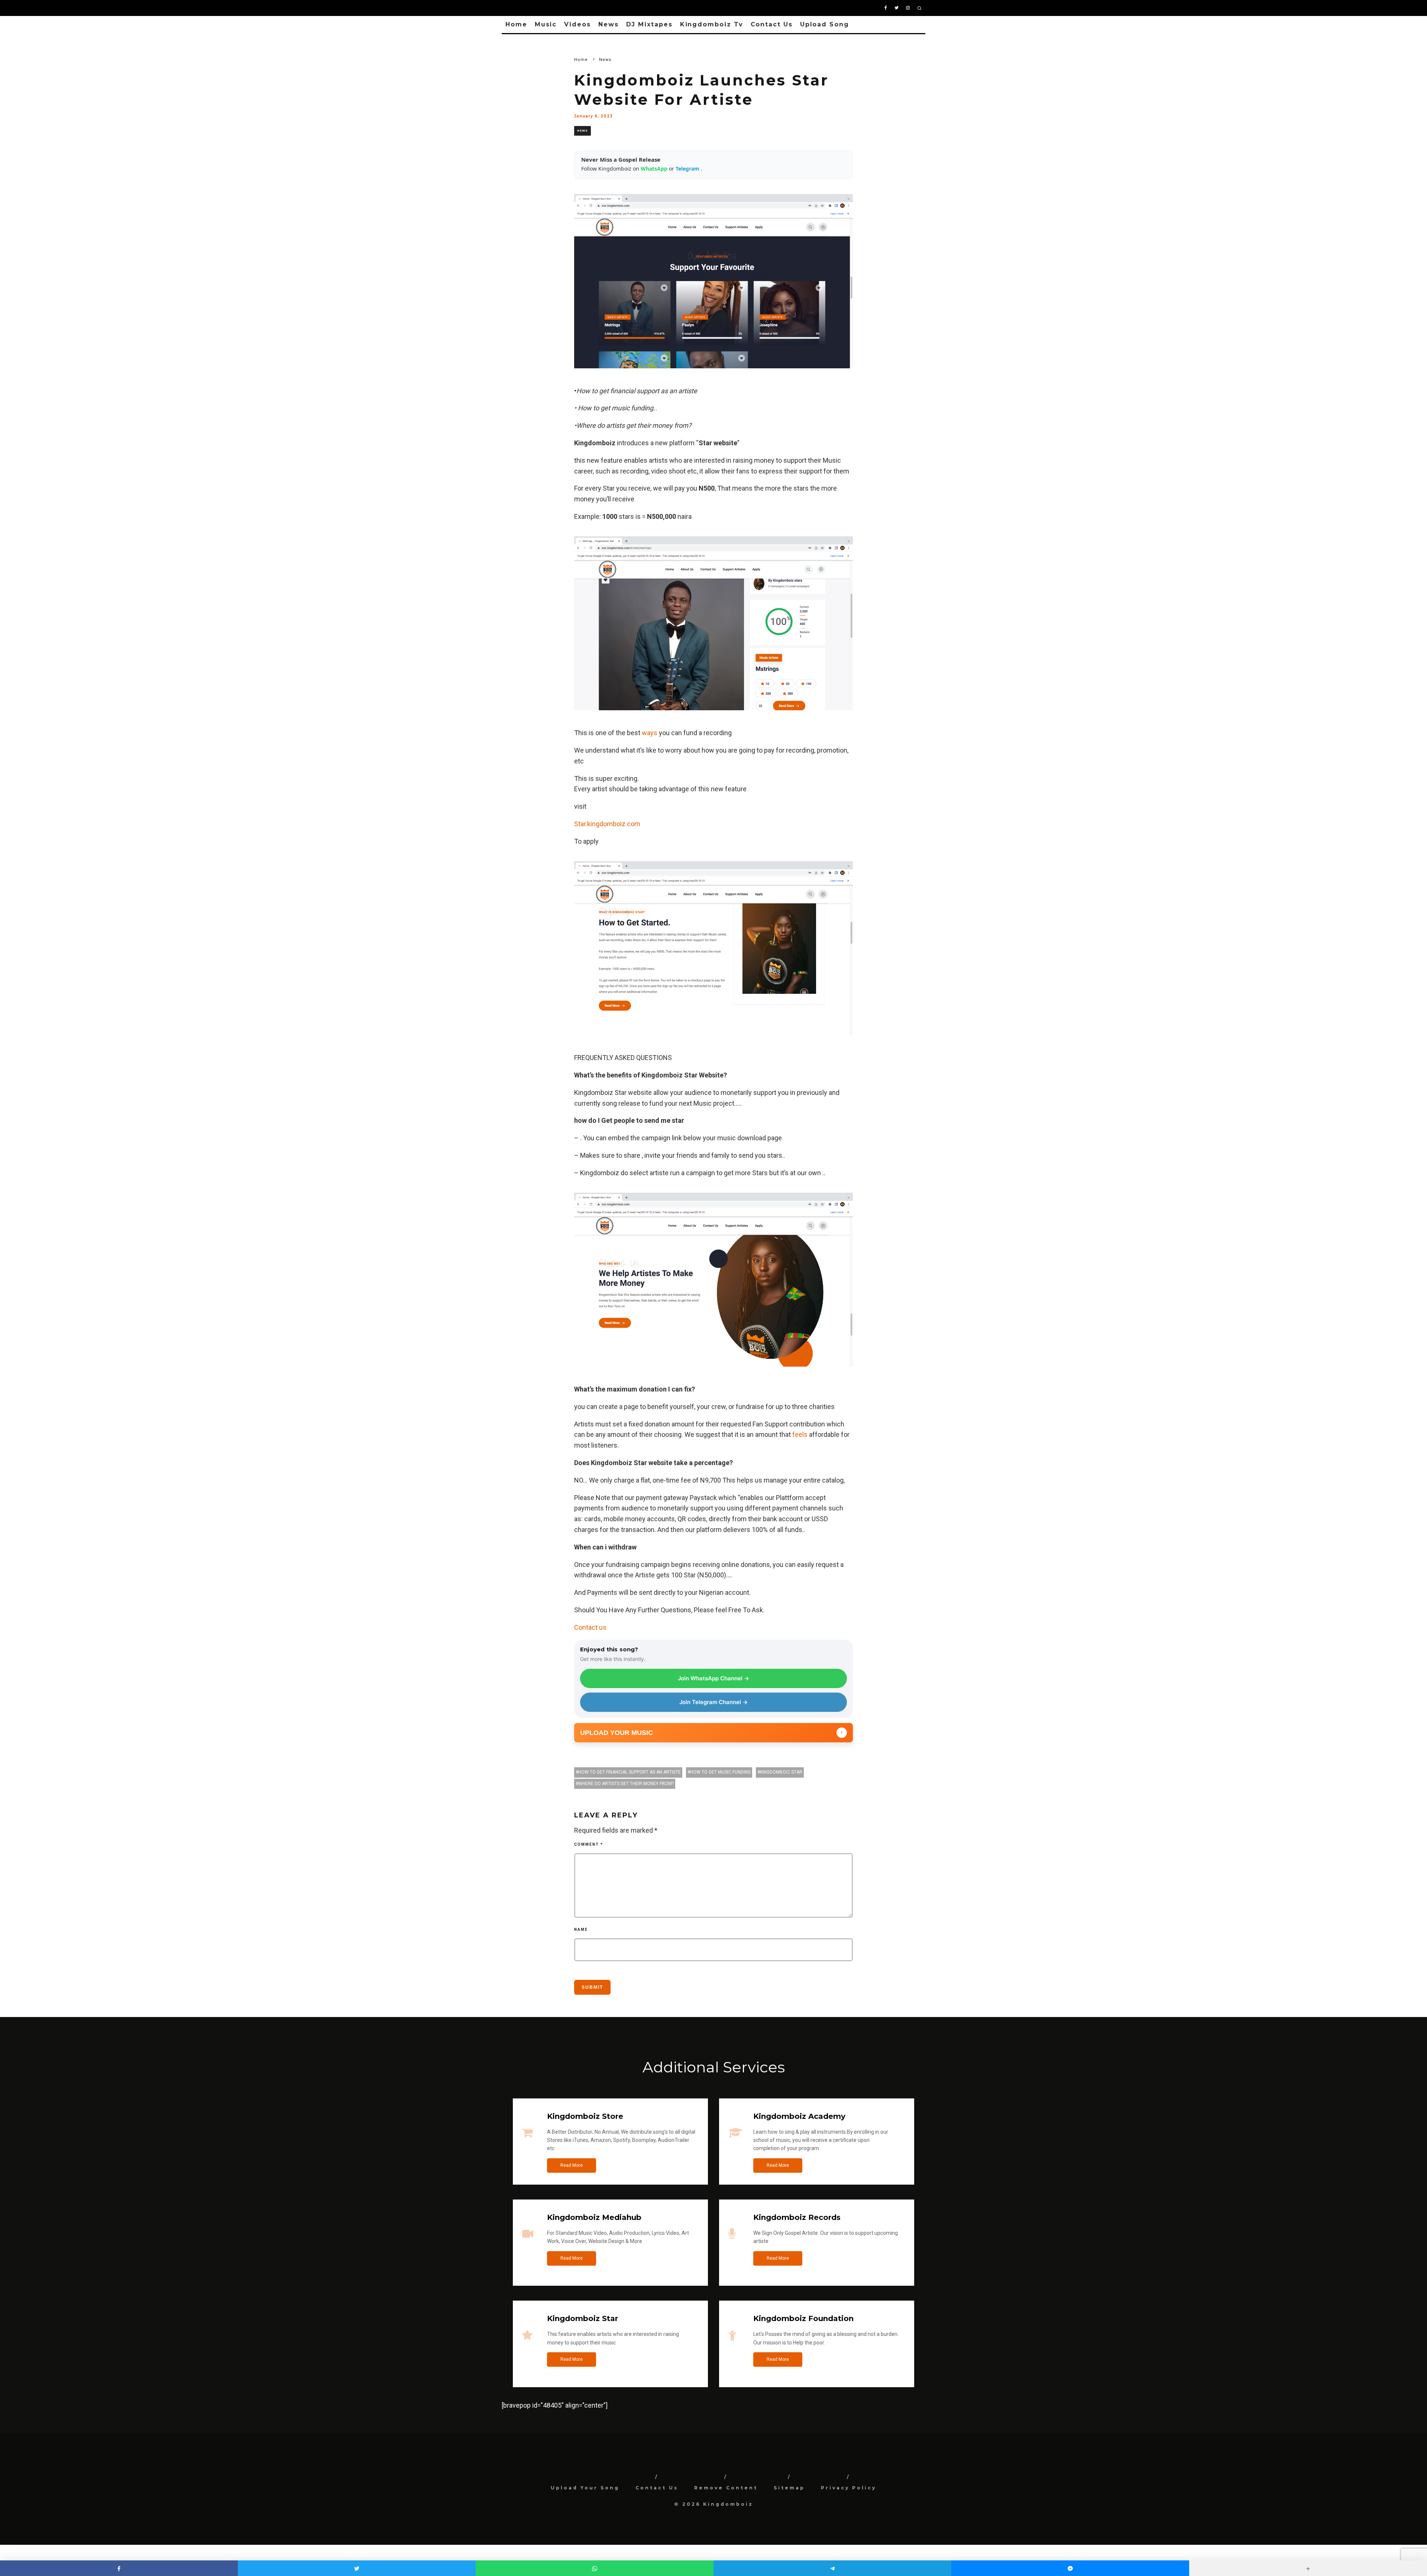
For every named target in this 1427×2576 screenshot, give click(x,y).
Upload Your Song (585, 2488)
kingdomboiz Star (781, 1772)
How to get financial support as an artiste (630, 1772)
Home (516, 24)
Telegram (688, 169)
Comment (589, 1844)
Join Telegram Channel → (713, 1702)
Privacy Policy (849, 2488)
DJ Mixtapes (649, 24)
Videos (577, 24)
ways (650, 733)
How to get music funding (720, 1772)
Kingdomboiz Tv (712, 24)
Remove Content (726, 2488)
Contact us (590, 1627)
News (609, 24)
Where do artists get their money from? (626, 1784)
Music (546, 24)
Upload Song (825, 24)
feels (800, 1434)
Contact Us (772, 24)
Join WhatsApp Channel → (713, 1678)
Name (581, 1929)
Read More (572, 2165)
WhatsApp (655, 169)
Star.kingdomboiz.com (607, 824)
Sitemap (789, 2488)
